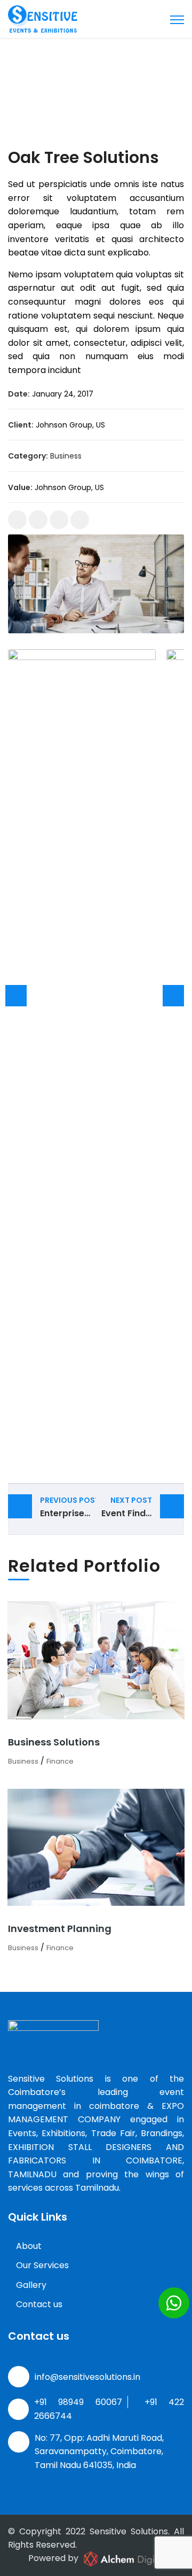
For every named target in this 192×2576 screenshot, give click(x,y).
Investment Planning (60, 1929)
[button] (174, 2303)
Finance (60, 1761)
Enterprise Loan (68, 1507)
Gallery (31, 2285)
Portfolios (57, 83)
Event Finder (128, 1507)
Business (66, 456)
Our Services (42, 2265)
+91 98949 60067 (78, 2402)
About (29, 2246)
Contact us (39, 2304)
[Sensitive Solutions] (43, 18)
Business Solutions (54, 1742)
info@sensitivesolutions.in (87, 2377)
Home (22, 83)
